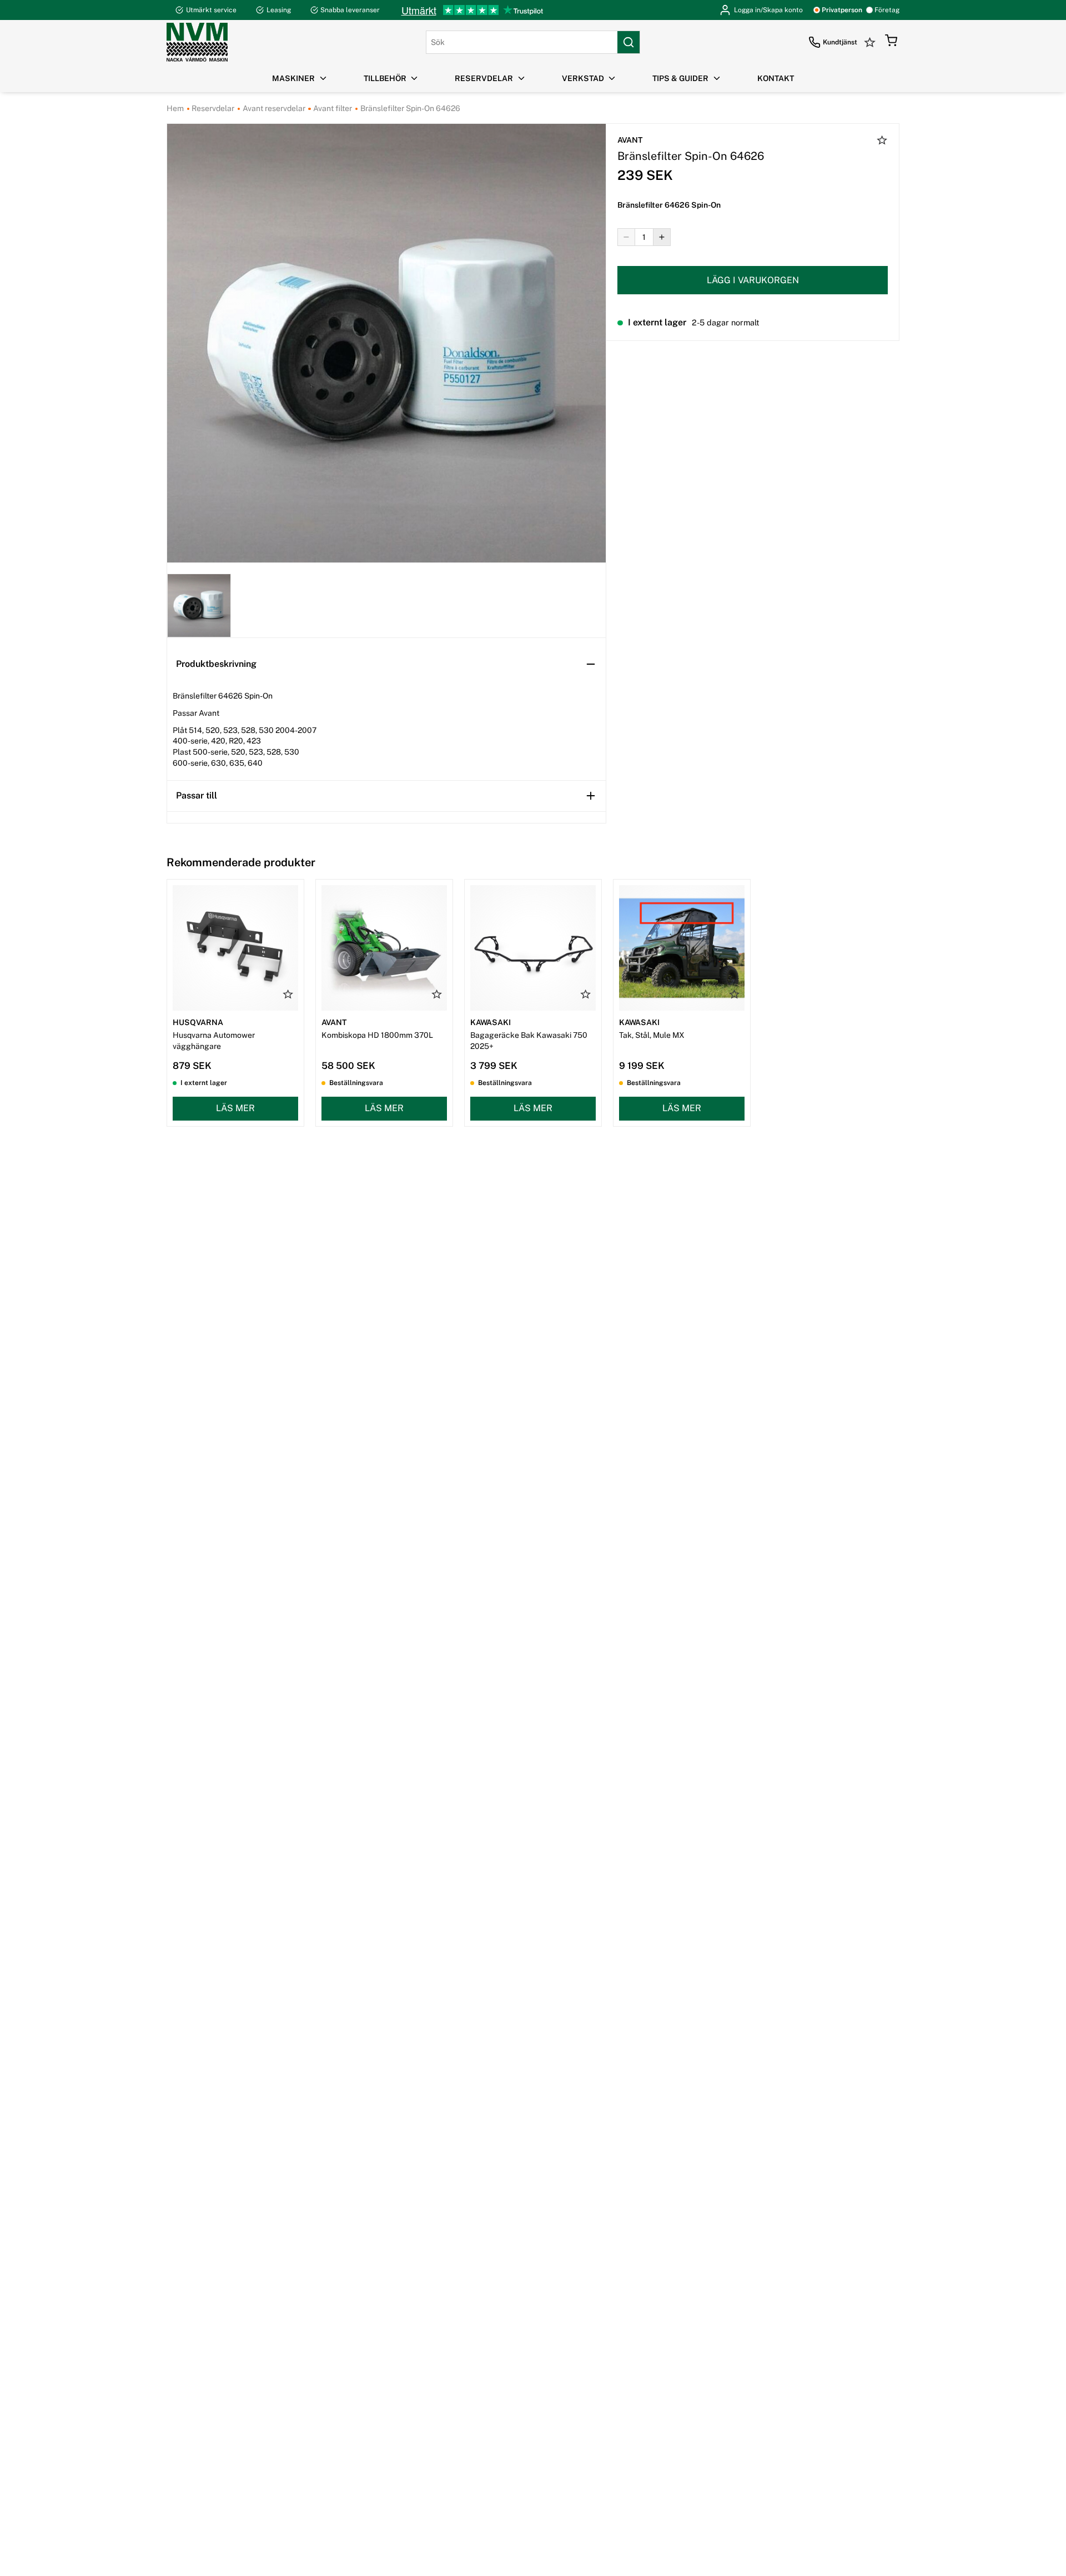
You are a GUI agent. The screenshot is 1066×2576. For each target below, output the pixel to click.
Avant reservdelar (273, 108)
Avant (630, 140)
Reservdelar (212, 108)
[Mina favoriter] (871, 42)
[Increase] (662, 237)
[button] (891, 42)
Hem (175, 108)
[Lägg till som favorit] (882, 142)
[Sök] (628, 42)
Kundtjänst (840, 42)
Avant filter (332, 108)
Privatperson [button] (842, 10)
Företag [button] (887, 10)
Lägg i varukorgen (753, 280)
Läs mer (235, 1108)
